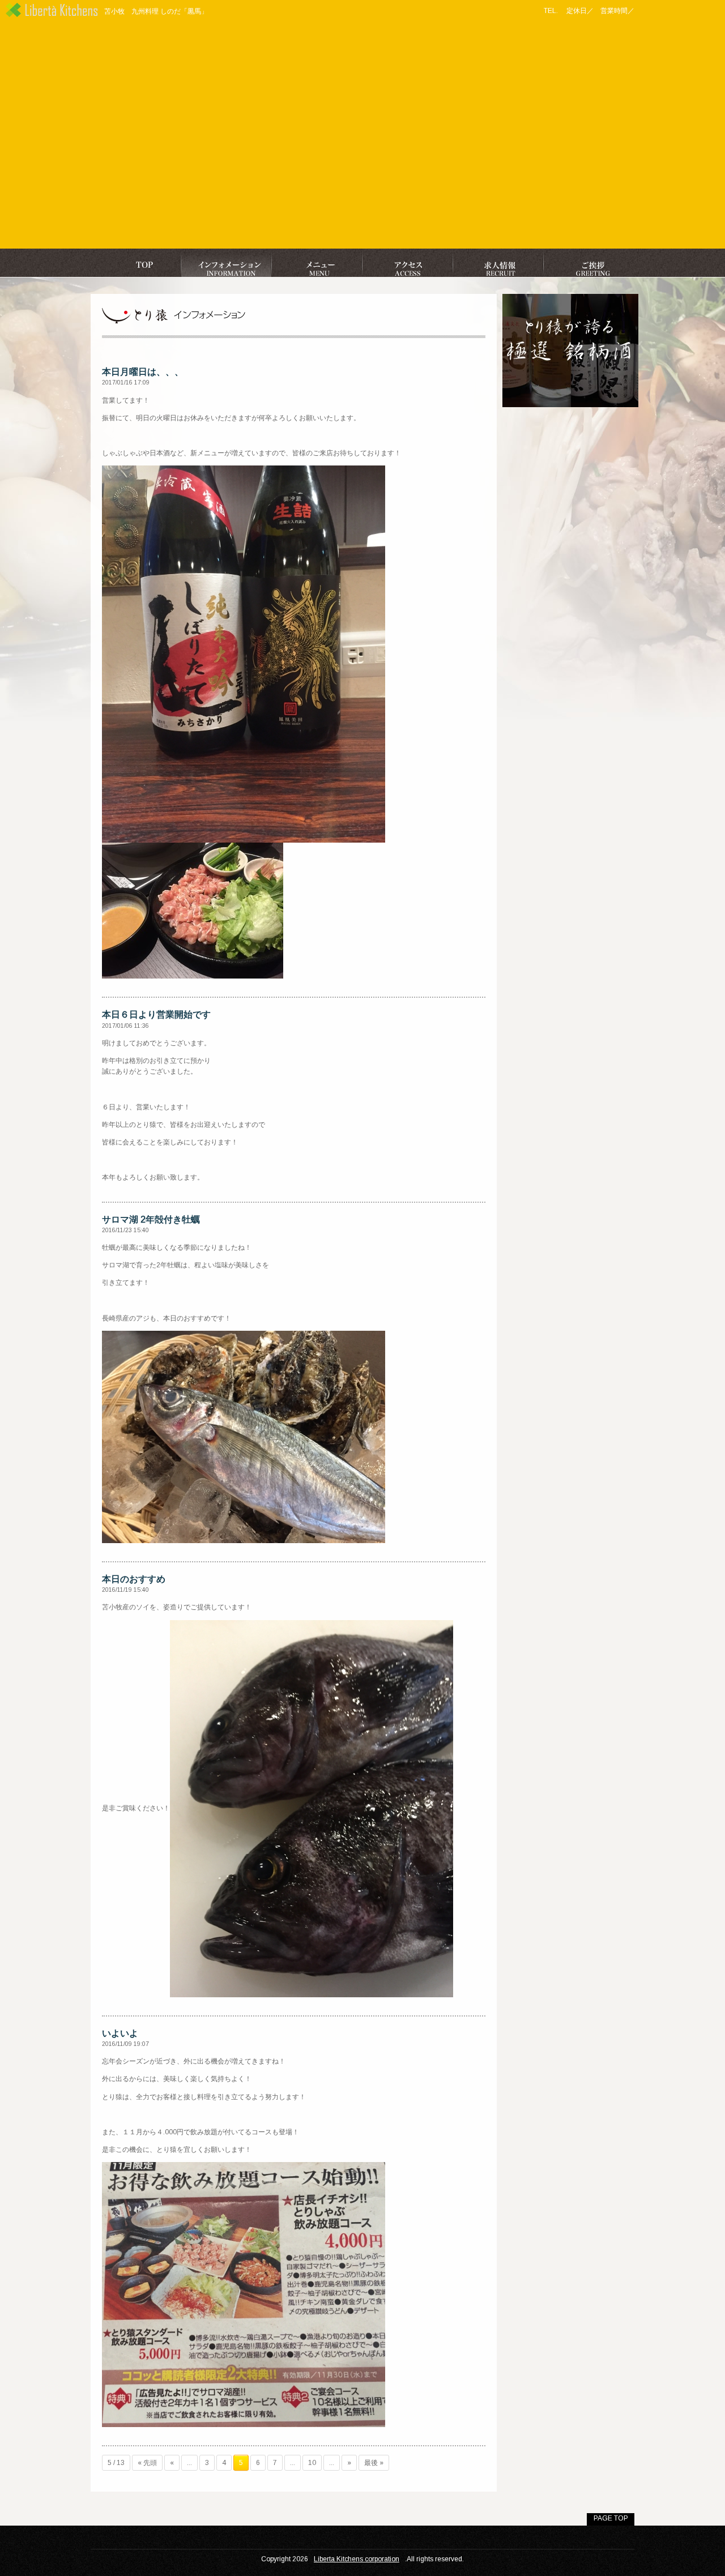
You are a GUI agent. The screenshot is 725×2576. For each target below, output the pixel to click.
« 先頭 (147, 2463)
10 (312, 2463)
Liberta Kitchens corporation (357, 2559)
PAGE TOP (611, 2518)
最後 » (374, 2463)
